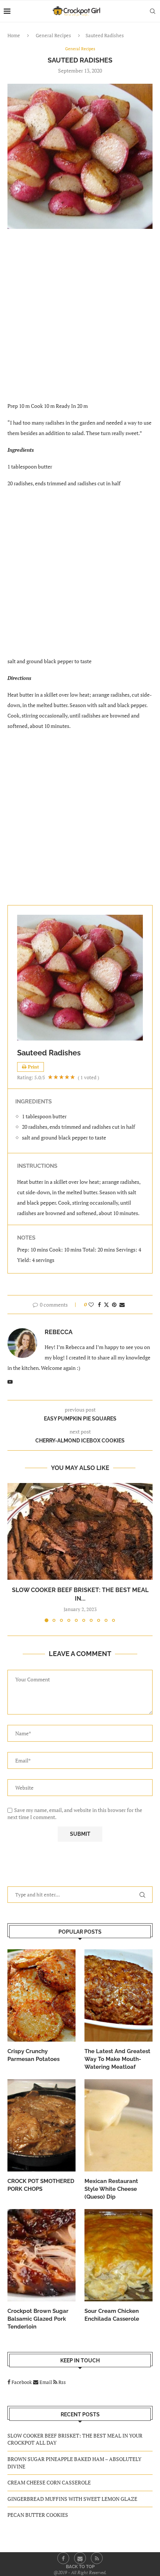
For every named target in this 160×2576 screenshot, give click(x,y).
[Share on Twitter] (106, 1305)
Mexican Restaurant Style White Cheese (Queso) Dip (111, 2189)
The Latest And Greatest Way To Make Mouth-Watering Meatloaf (117, 2059)
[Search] (153, 11)
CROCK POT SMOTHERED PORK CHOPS (41, 2185)
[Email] (80, 2558)
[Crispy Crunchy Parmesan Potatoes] (41, 1995)
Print (33, 1067)
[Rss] (97, 2558)
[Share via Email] (122, 1305)
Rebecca (59, 1332)
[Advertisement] (80, 320)
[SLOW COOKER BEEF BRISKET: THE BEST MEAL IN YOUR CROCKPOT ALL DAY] (80, 1531)
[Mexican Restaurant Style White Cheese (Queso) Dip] (119, 2125)
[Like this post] (91, 1305)
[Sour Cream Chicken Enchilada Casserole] (119, 2255)
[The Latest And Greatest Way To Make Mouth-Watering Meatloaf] (119, 1995)
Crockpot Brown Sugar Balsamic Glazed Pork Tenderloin (38, 2319)
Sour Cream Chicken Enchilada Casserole (112, 2315)
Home (14, 35)
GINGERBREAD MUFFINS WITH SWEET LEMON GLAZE (72, 2499)
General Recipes (53, 35)
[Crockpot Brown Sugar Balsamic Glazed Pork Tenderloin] (41, 2255)
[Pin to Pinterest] (114, 1305)
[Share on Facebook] (99, 1305)
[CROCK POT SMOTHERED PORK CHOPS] (41, 2125)
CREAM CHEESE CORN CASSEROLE (49, 2482)
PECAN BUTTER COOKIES (38, 2515)
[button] (14, 1552)
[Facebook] (63, 2558)
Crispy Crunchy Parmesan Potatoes (33, 2055)
